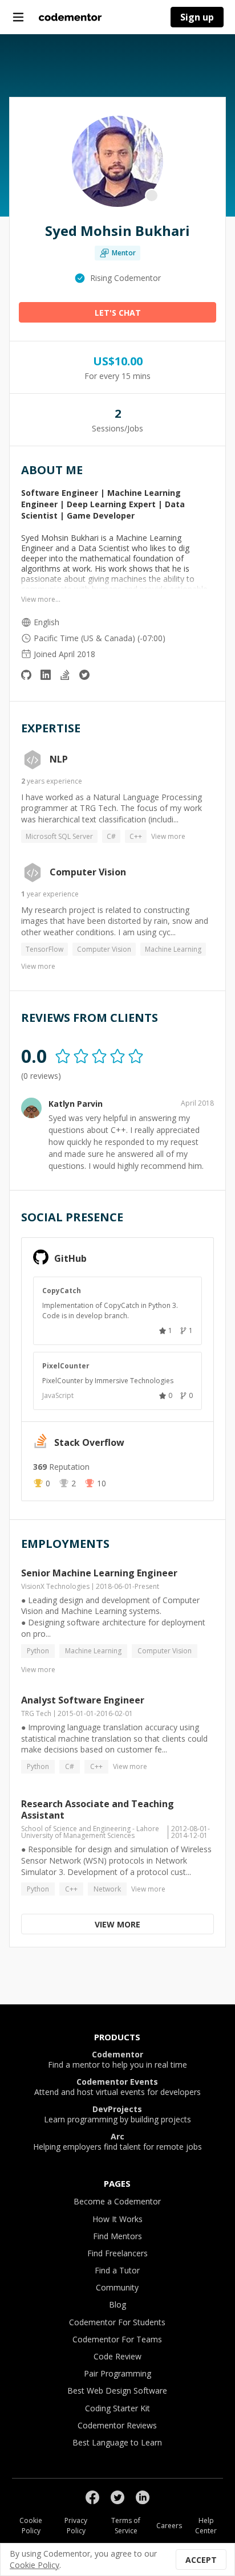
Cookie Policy (31, 2526)
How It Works (117, 2219)
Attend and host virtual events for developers (117, 2087)
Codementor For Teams (117, 2339)
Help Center (206, 2526)
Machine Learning (173, 949)
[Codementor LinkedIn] (143, 2497)
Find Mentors (117, 2236)
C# (111, 836)
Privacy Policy (76, 2526)
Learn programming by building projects (117, 2114)
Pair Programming (117, 2373)
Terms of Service (126, 2526)
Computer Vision (88, 873)
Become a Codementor (117, 2201)
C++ (136, 836)
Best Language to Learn (117, 2442)
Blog (117, 2304)
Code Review (117, 2356)
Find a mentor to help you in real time (117, 2060)
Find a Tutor (117, 2270)
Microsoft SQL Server (59, 836)
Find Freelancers (117, 2253)
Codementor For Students (117, 2322)
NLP (59, 760)
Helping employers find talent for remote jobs (117, 2142)
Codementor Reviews (117, 2425)
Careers (169, 2526)
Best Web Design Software (117, 2390)
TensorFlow (44, 949)
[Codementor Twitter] (117, 2497)
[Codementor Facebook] (92, 2497)
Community (117, 2287)
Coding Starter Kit (117, 2408)
